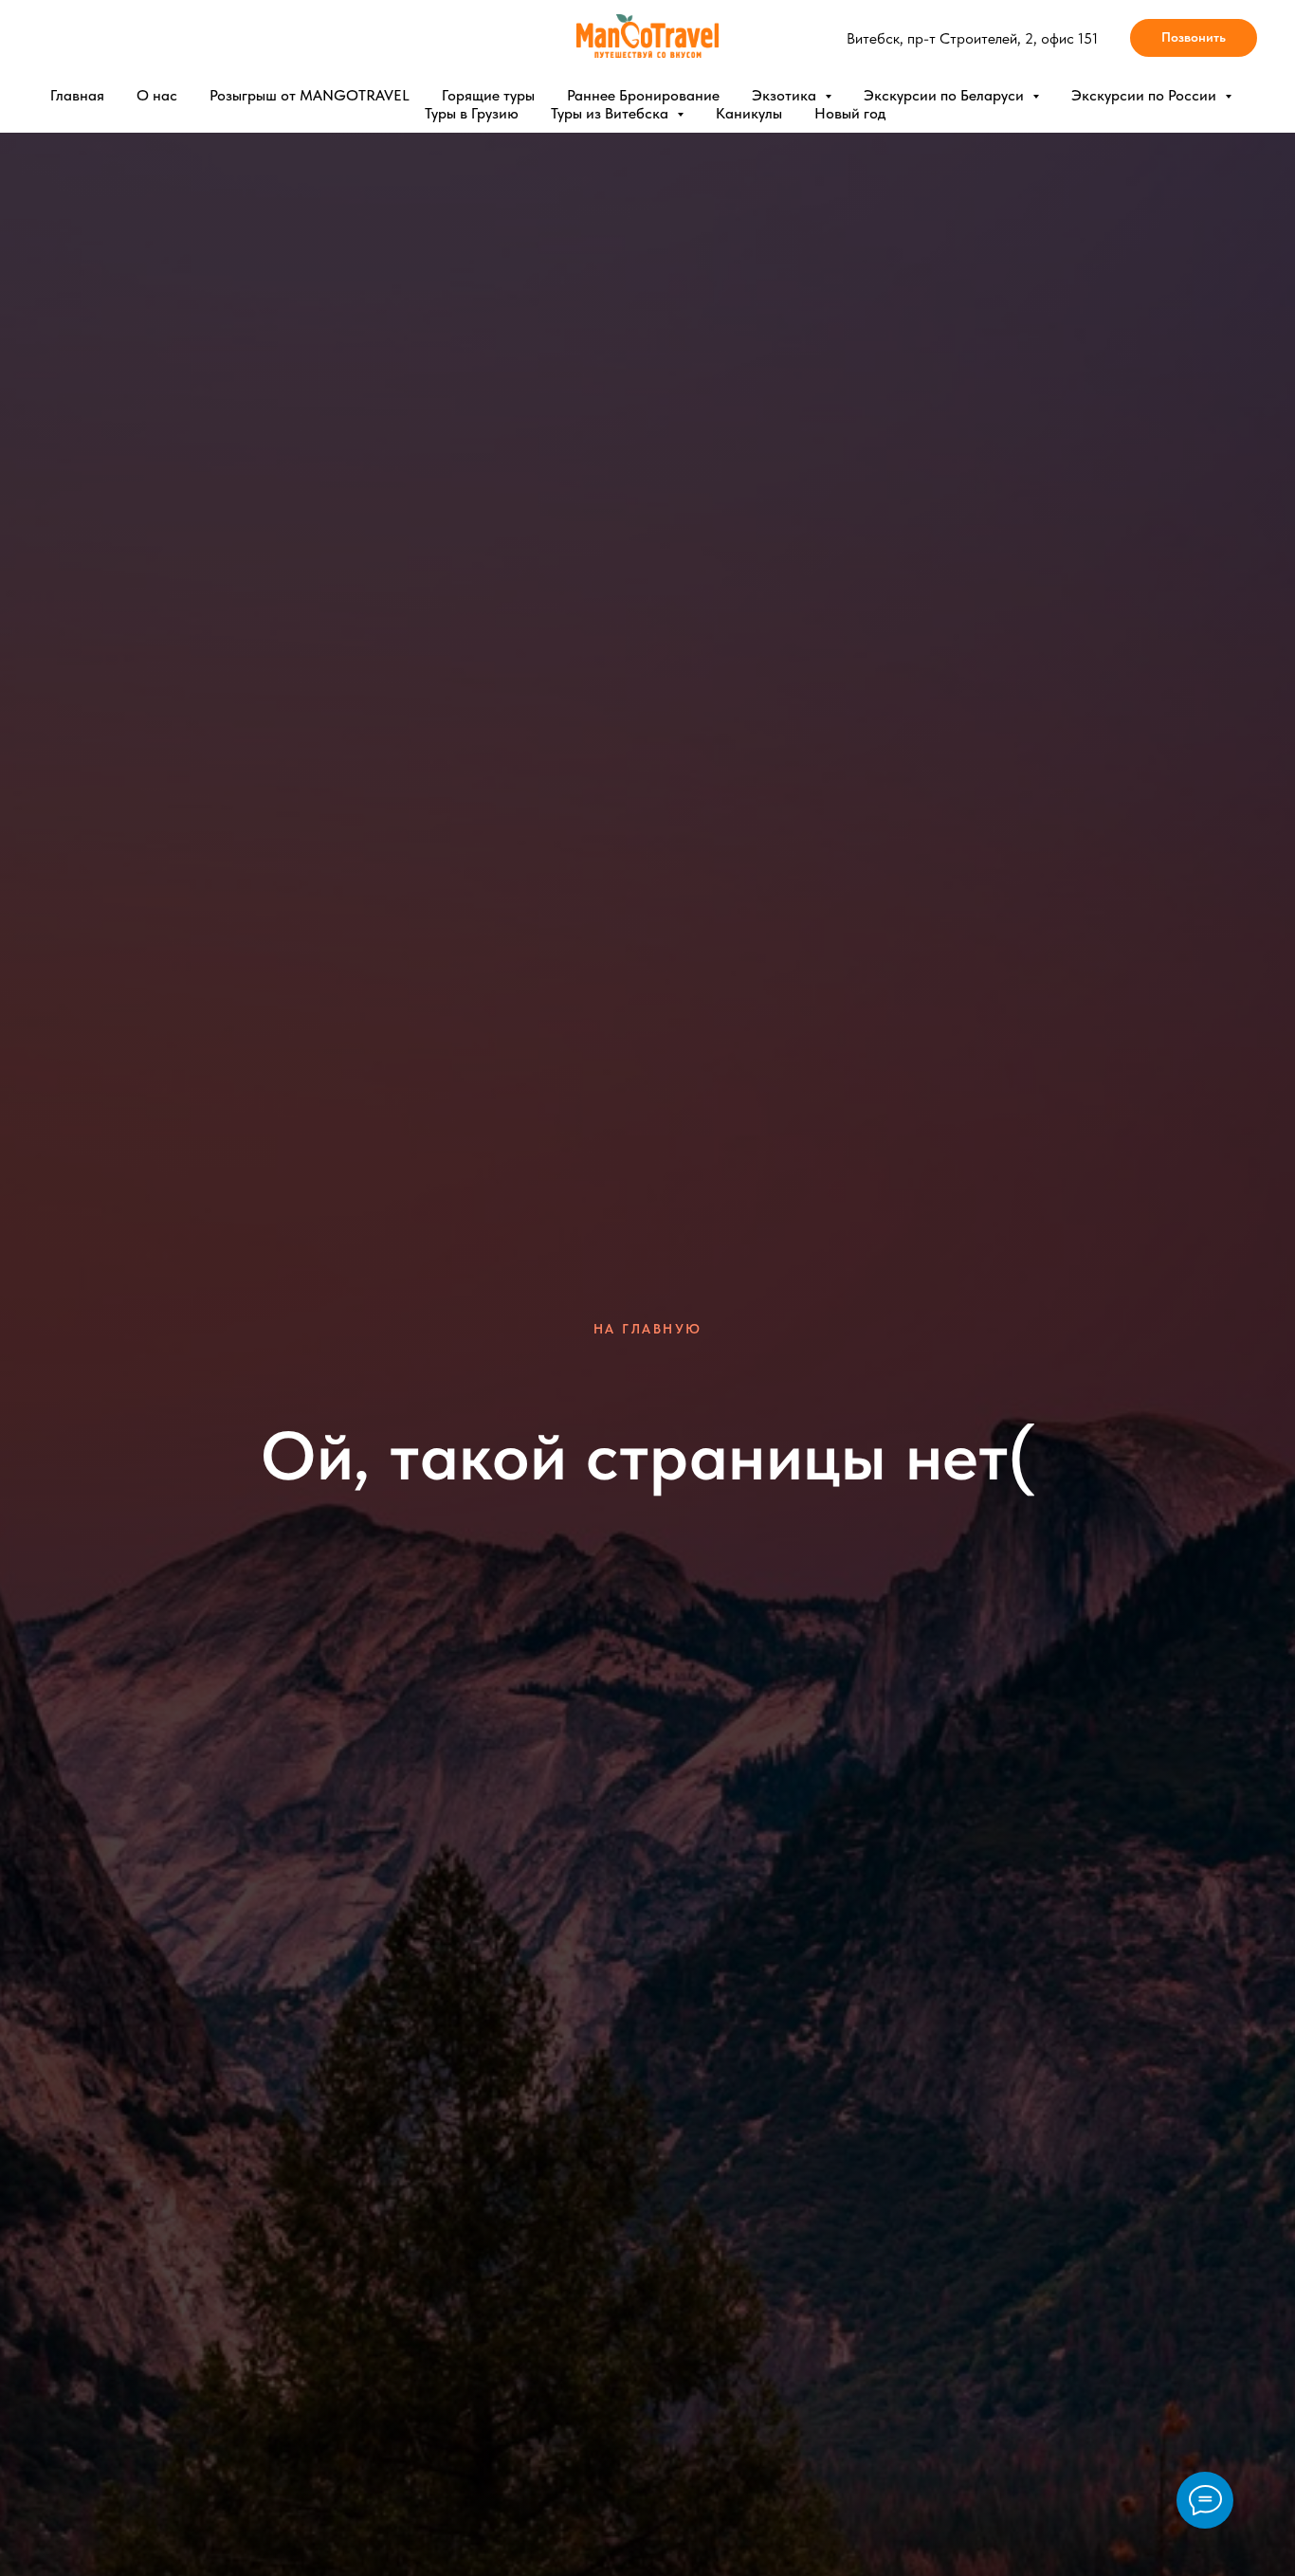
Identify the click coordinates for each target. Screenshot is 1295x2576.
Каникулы (749, 113)
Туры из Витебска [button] (611, 113)
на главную (648, 1329)
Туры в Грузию (472, 113)
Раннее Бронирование (643, 95)
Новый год (850, 113)
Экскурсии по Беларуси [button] (946, 95)
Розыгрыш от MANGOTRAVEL (310, 95)
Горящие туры (488, 95)
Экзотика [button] (786, 95)
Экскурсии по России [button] (1146, 95)
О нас (157, 95)
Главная (77, 95)
